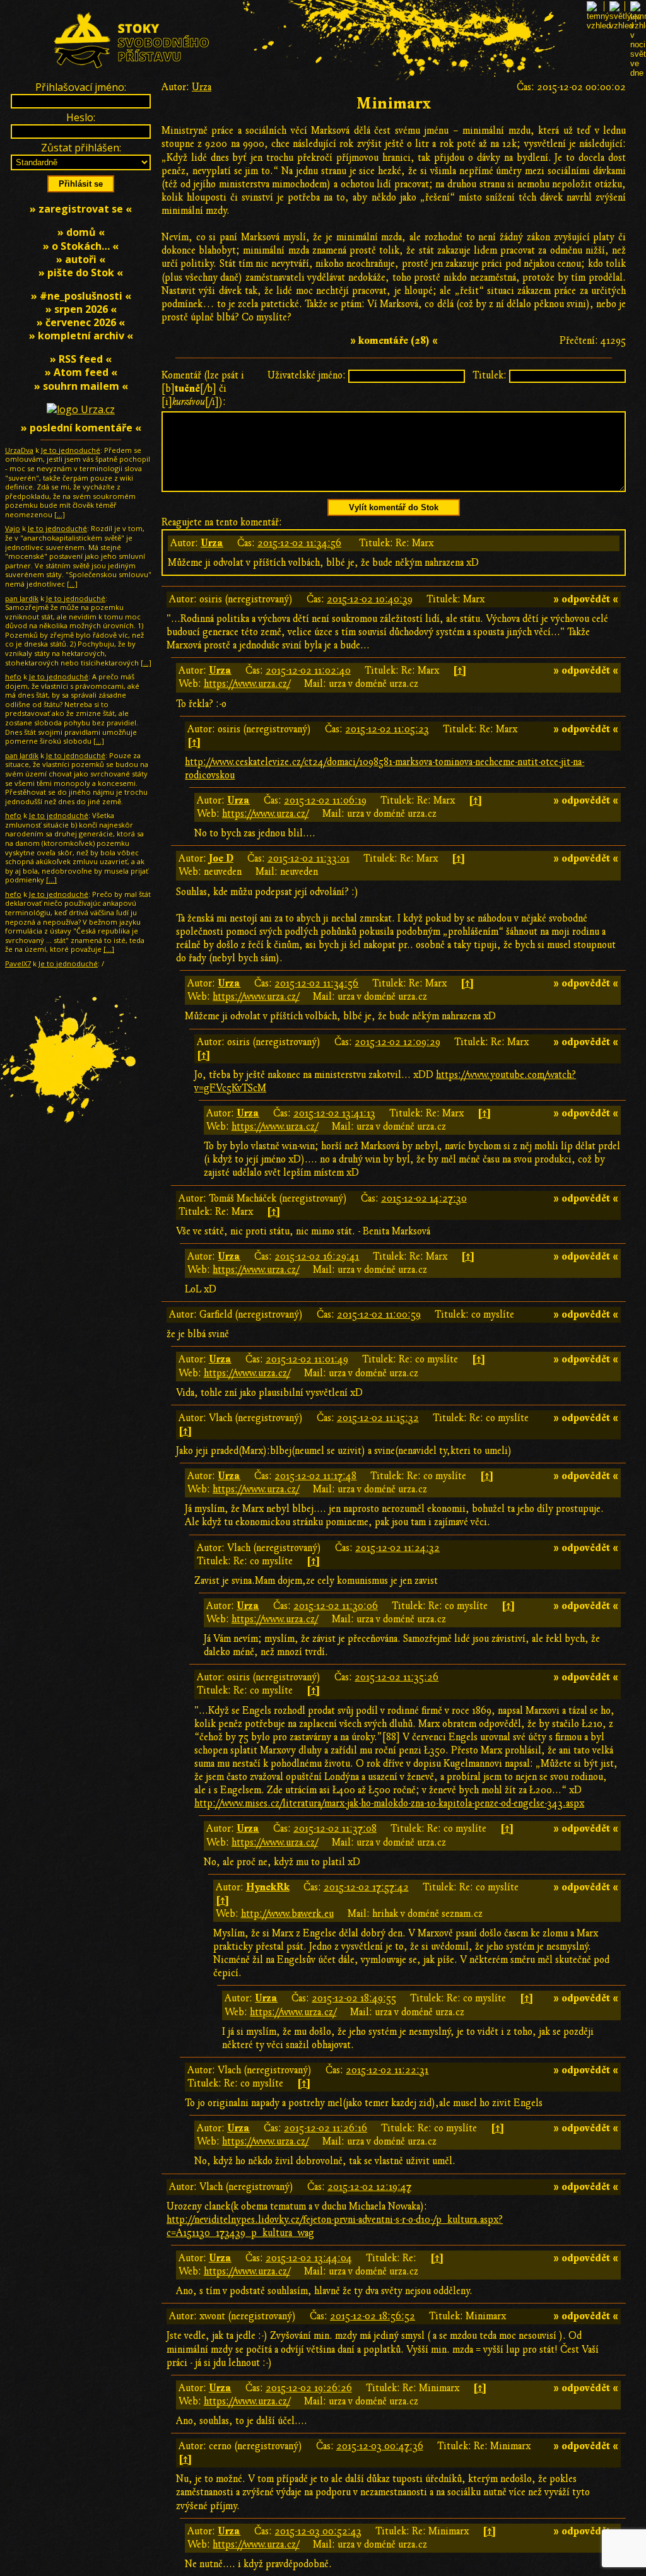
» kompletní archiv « (81, 336)
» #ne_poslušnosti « (81, 296)
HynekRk (268, 1887)
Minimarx (394, 104)
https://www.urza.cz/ (247, 684)
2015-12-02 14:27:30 (424, 1198)
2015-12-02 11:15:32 (378, 1418)
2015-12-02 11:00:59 (379, 1314)
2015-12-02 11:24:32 (397, 1548)
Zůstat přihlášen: (81, 148)
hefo (13, 676)
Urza (202, 87)
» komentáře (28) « (394, 341)
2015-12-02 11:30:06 (336, 1606)
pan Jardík (22, 598)
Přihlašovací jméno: (81, 87)
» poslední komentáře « (81, 428)
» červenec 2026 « (81, 322)
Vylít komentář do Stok (394, 507)
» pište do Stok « (81, 272)
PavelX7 (18, 963)
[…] (60, 514)
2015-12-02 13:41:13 (334, 1113)
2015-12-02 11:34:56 (299, 543)
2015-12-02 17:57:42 (366, 1887)
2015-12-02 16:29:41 (317, 1256)
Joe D (221, 858)
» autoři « (81, 259)
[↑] (460, 670)
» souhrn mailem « (81, 386)
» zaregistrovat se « (81, 209)
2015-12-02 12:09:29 (397, 1042)
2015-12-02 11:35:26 (396, 1677)
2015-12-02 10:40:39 (370, 599)
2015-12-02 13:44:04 (309, 2258)
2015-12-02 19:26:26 (309, 2388)
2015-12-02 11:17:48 (315, 1476)
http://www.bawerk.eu (287, 1914)
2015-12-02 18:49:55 (354, 1998)
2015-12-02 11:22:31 (387, 2070)
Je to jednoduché (71, 450)
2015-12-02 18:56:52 (373, 2316)
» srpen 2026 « (81, 309)
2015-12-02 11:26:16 (326, 2128)
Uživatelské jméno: (307, 375)
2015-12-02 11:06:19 (325, 800)
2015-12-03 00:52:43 (318, 2531)
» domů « (81, 232)
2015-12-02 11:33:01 (308, 858)
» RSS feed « (81, 359)
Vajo (13, 528)
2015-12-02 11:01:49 (307, 1359)
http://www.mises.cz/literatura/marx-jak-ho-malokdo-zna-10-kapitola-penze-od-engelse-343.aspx (389, 1803)
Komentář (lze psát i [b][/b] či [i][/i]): (203, 389)
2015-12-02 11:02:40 (308, 670)
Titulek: (490, 375)
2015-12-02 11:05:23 (387, 729)
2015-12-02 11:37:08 (335, 1829)
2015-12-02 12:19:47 (369, 2187)
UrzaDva (19, 450)
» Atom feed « (81, 372)
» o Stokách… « (81, 246)
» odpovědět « (586, 599)
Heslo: (81, 117)
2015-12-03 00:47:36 (380, 2446)
